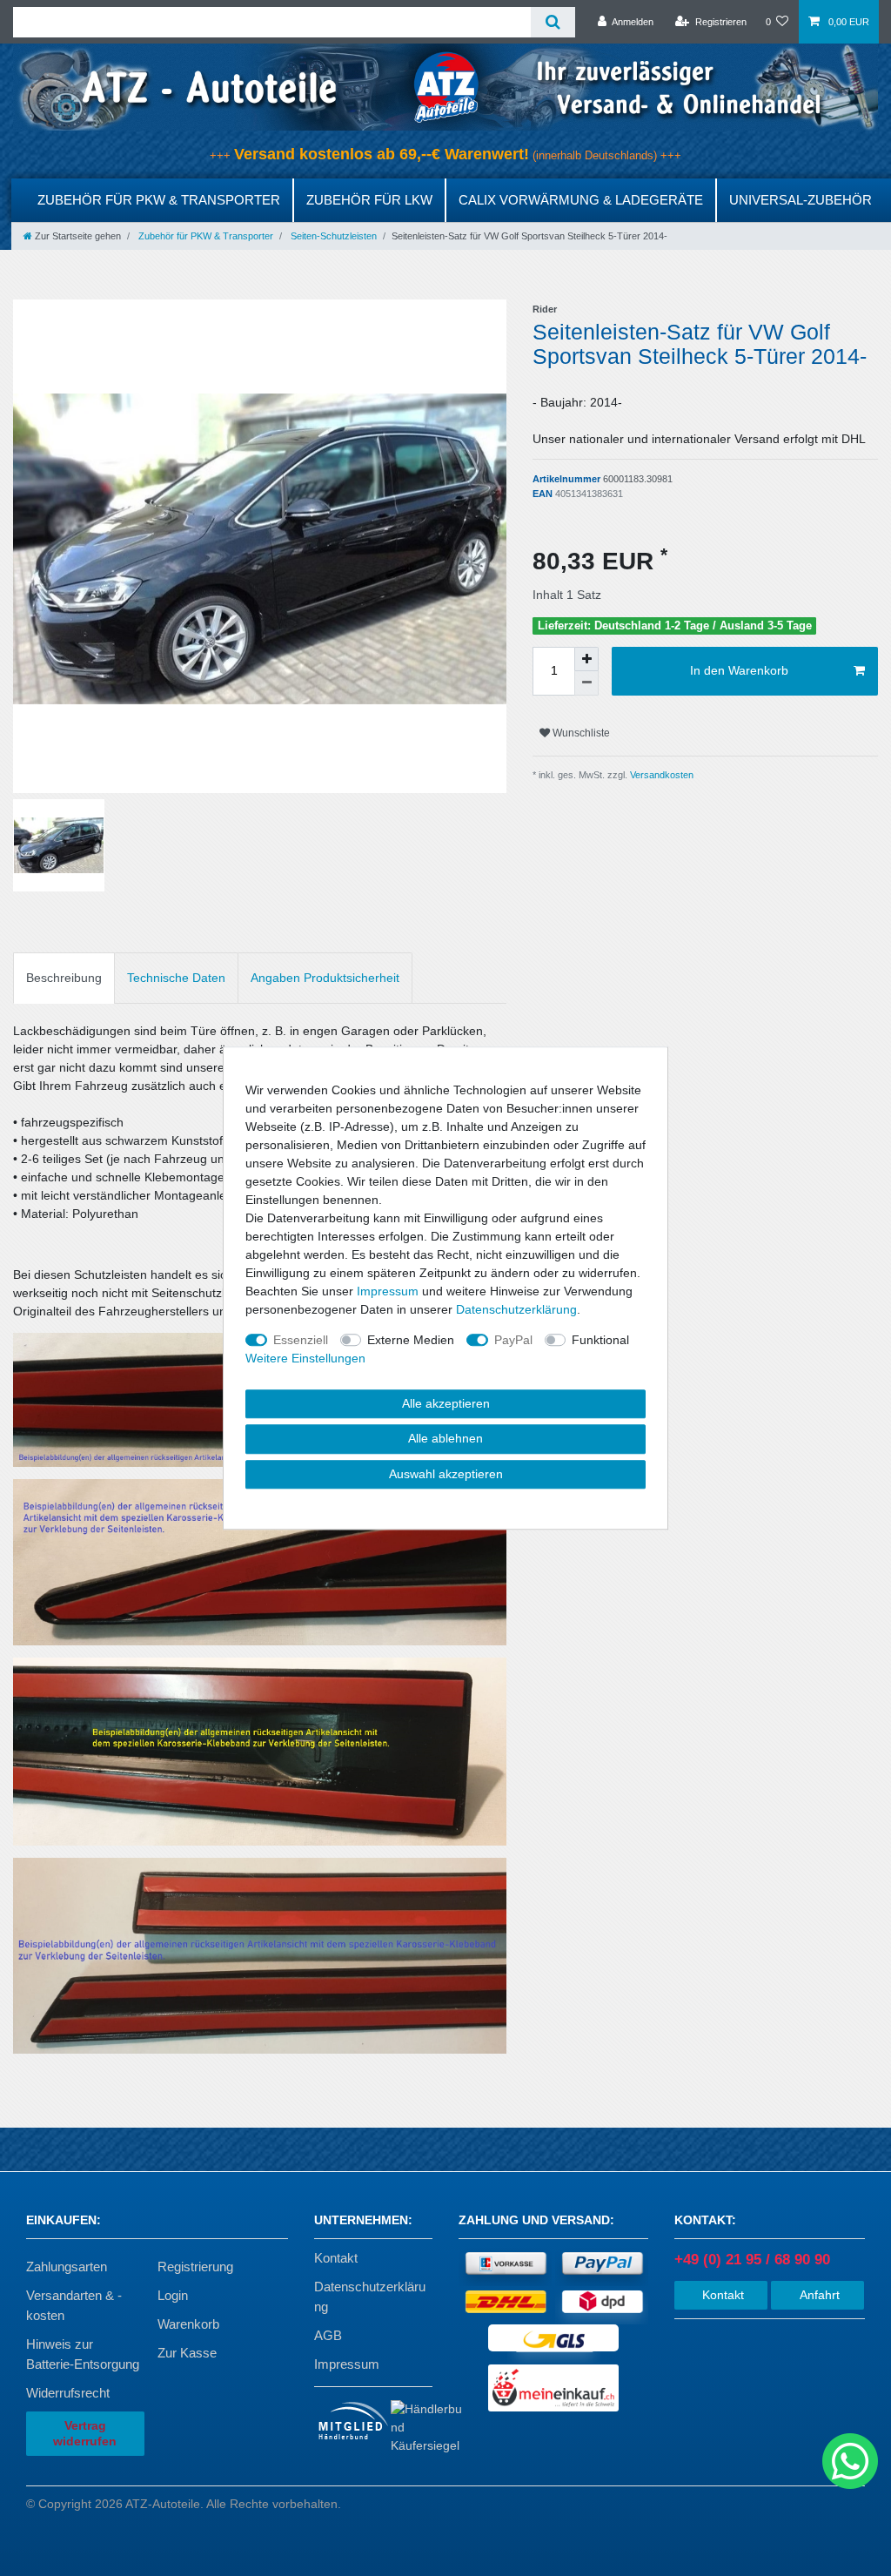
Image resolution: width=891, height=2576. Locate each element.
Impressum (347, 2364)
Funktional (600, 1340)
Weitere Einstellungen (305, 1358)
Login (173, 2295)
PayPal (513, 1340)
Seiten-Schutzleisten (332, 236)
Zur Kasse (187, 2353)
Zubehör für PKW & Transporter (159, 200)
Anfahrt (818, 2295)
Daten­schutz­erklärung (516, 1309)
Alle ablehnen (445, 1438)
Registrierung (195, 2267)
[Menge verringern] (586, 683)
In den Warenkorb (739, 670)
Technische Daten (176, 978)
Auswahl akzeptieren (446, 1474)
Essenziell (301, 1340)
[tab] (64, 978)
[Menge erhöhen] (586, 659)
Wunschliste (580, 733)
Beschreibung (64, 978)
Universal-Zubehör (801, 200)
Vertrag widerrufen (85, 2433)
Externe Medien (411, 1340)
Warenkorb (188, 2324)
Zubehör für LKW (369, 200)
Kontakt (336, 2258)
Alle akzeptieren (446, 1403)
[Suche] (553, 22)
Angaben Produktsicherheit (325, 978)
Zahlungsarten (67, 2267)
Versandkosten (660, 775)
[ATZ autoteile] (445, 86)
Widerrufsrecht (68, 2393)
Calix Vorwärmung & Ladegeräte (581, 200)
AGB (328, 2335)
